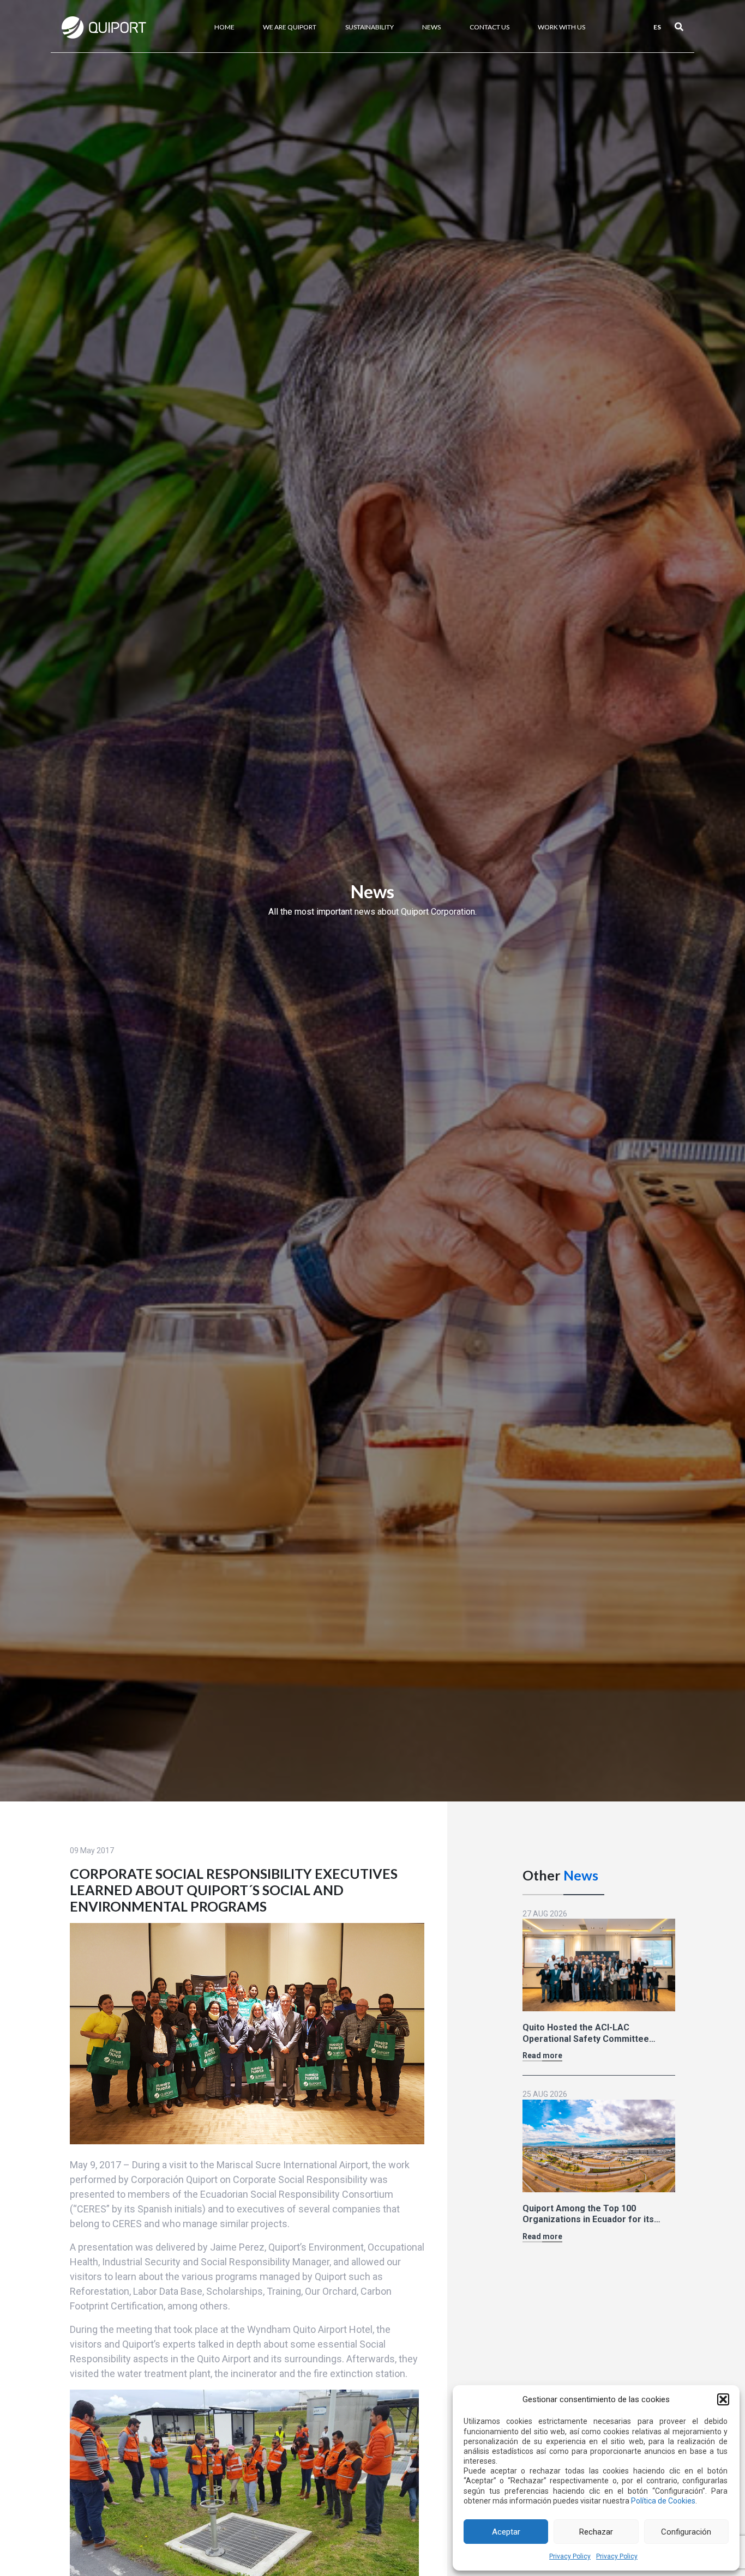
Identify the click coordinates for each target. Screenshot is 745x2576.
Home (224, 27)
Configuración (686, 2532)
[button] (723, 2399)
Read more (542, 2055)
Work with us (561, 27)
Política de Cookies (663, 2501)
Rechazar (596, 2532)
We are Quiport (290, 27)
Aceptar (506, 2532)
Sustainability (370, 27)
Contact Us (489, 27)
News (431, 27)
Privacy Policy (570, 2556)
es (657, 27)
